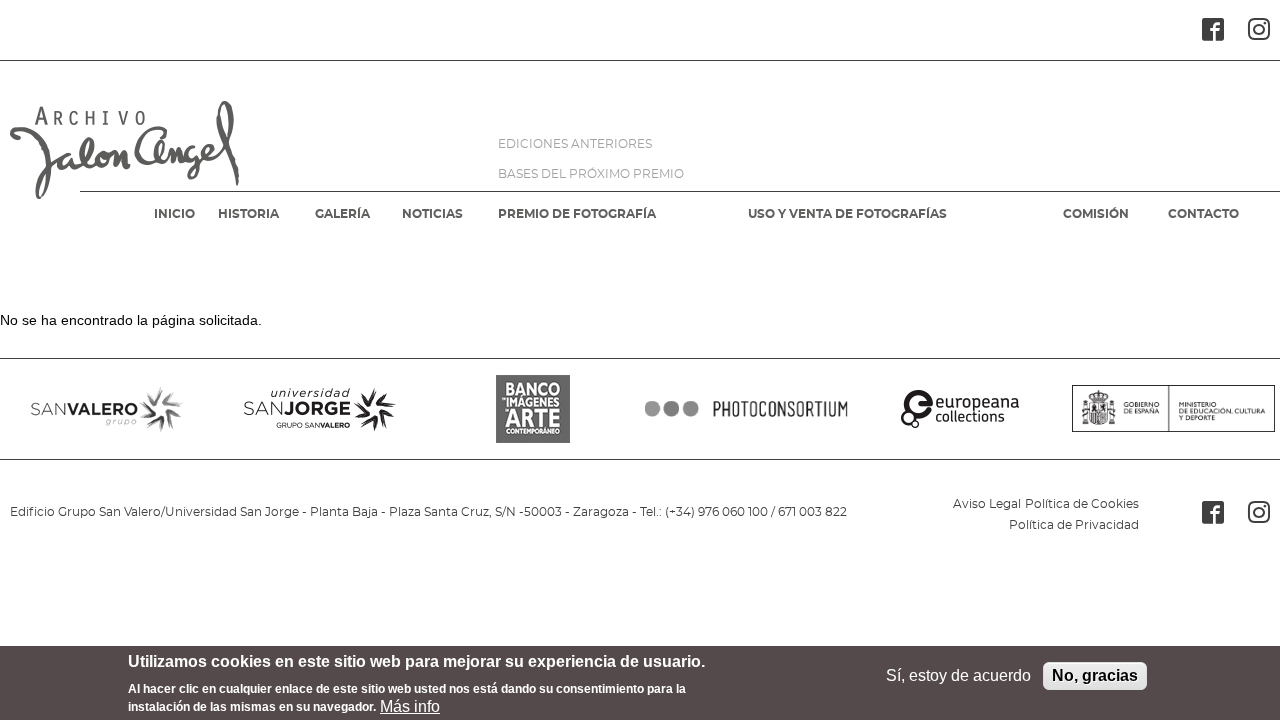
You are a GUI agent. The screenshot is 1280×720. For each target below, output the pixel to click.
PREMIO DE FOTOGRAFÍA (577, 214)
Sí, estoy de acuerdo (958, 675)
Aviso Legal (987, 504)
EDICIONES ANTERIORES (575, 144)
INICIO (174, 214)
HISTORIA (248, 214)
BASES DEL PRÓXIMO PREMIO (591, 174)
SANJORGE (319, 409)
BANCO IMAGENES (533, 409)
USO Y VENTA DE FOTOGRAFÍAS (847, 214)
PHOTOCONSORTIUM (746, 409)
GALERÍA (342, 214)
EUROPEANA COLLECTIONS (959, 409)
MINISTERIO (1173, 409)
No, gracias (1095, 675)
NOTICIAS (432, 214)
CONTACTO (1203, 214)
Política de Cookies (1082, 504)
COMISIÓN (1096, 214)
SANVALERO (106, 409)
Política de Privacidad (1074, 525)
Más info (410, 705)
